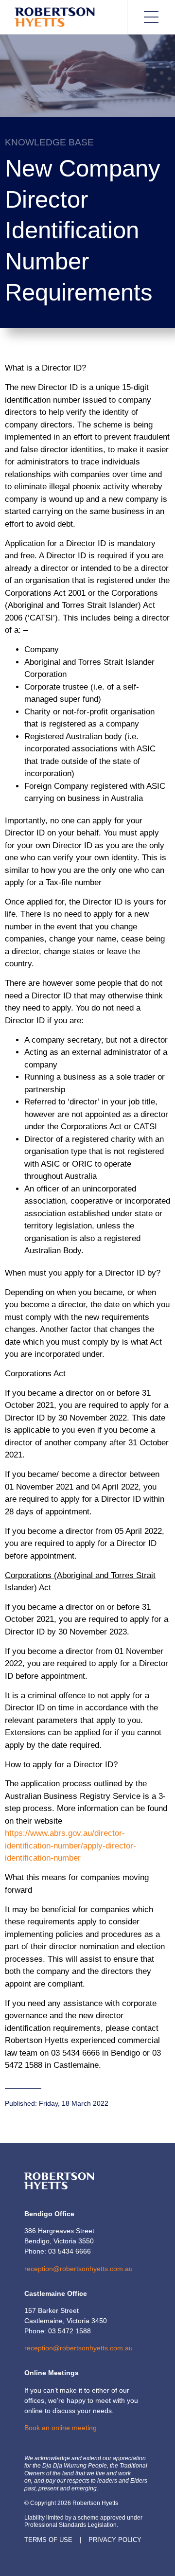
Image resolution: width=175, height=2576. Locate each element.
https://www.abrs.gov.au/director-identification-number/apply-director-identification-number (70, 1846)
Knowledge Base (49, 142)
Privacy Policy (115, 2540)
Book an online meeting (61, 2428)
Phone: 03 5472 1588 (58, 2331)
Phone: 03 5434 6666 (58, 2251)
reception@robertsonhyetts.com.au (79, 2269)
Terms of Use (48, 2540)
